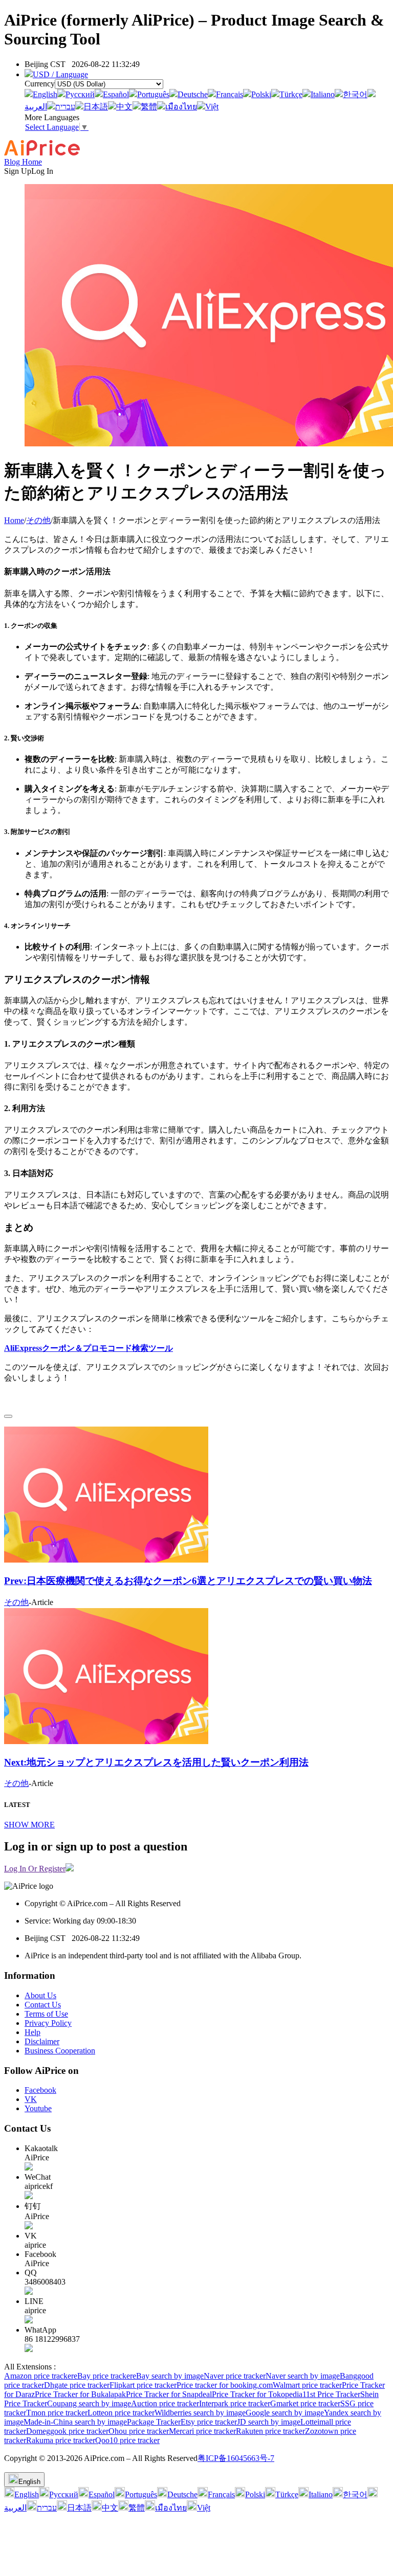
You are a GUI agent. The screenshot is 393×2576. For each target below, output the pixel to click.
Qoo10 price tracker (127, 2440)
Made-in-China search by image (75, 2422)
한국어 (355, 94)
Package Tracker (154, 2422)
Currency (40, 84)
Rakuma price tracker (61, 2440)
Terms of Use (46, 2014)
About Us (40, 1995)
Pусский (80, 94)
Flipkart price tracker (143, 2385)
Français (230, 94)
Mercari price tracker (202, 2431)
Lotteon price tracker (121, 2413)
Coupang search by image (89, 2403)
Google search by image (285, 2413)
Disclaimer (42, 2041)
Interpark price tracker (235, 2403)
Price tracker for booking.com (225, 2385)
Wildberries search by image (200, 2413)
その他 (38, 520)
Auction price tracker (165, 2403)
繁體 (149, 107)
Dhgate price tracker (77, 2385)
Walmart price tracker (307, 2385)
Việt (212, 107)
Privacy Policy (48, 2023)
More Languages (52, 117)
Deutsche (193, 94)
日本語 (96, 107)
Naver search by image (303, 2376)
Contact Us (43, 2005)
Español (116, 94)
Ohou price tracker (139, 2431)
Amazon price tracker (39, 2376)
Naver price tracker (235, 2376)
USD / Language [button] (60, 74)
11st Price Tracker (331, 2394)
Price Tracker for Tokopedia (257, 2394)
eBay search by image (168, 2376)
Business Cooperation (60, 2051)
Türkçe (291, 94)
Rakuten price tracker (270, 2431)
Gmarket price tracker (305, 2403)
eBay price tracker (103, 2376)
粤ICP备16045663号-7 (236, 2458)
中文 (124, 107)
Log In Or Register (35, 1869)
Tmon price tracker (57, 2413)
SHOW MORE (29, 1825)
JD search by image (269, 2422)
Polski (261, 94)
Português (153, 94)
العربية (36, 107)
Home (14, 520)
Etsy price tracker (209, 2422)
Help (32, 2032)
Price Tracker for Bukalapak (80, 2394)
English (45, 94)
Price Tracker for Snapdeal (169, 2394)
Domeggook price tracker (67, 2431)
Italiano (323, 94)
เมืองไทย (181, 107)
